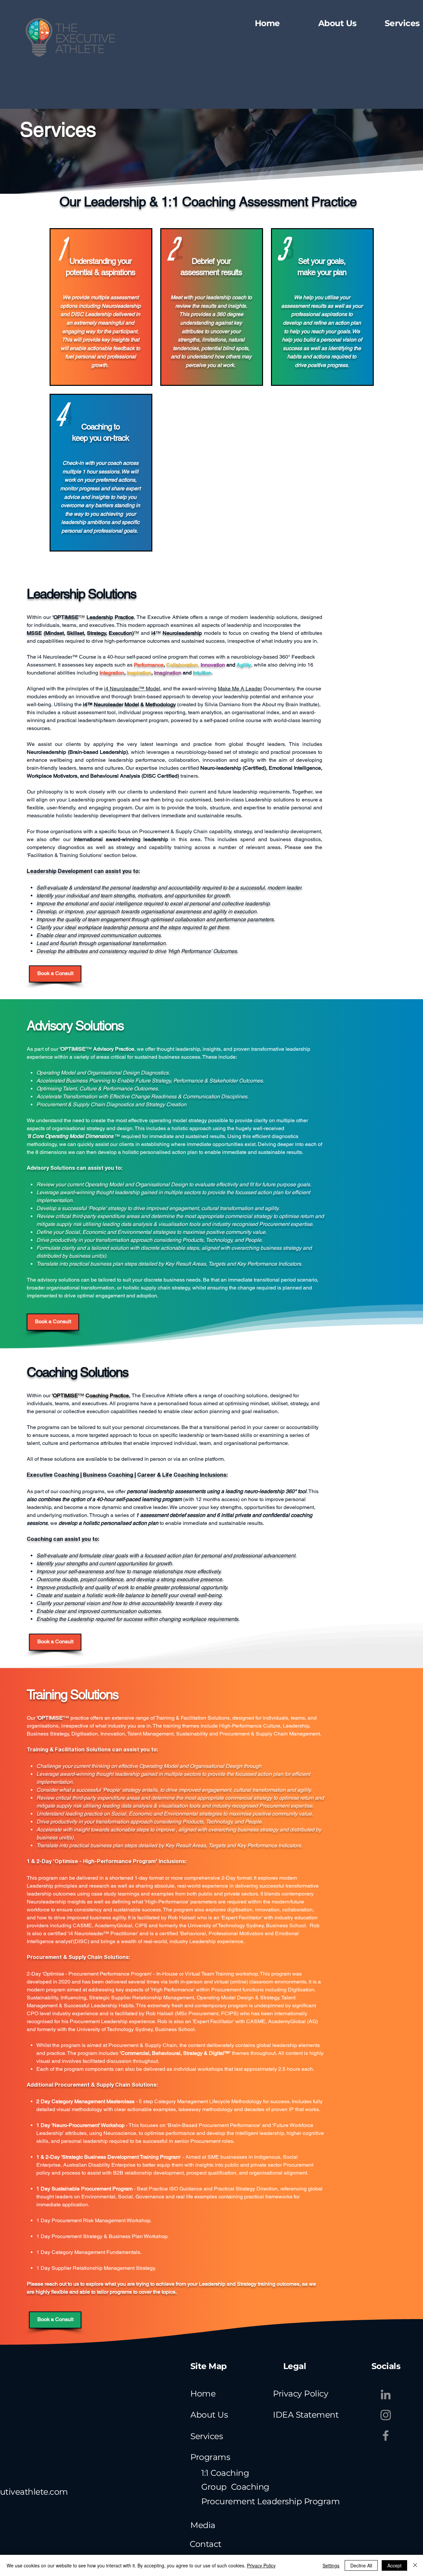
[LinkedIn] (386, 2394)
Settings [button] (331, 2565)
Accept (394, 2565)
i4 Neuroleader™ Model (132, 689)
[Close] (415, 2565)
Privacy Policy (261, 2565)
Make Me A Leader (240, 689)
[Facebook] (386, 2435)
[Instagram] (386, 2415)
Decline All (361, 2565)
